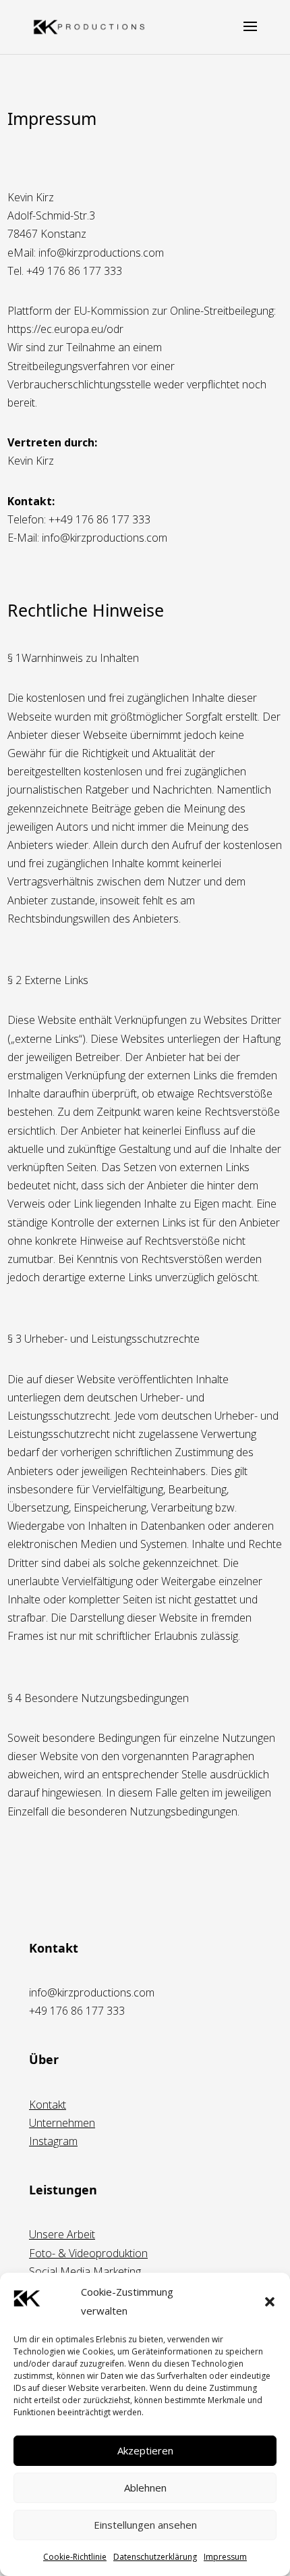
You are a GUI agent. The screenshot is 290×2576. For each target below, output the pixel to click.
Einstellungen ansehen (145, 2525)
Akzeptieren (145, 2450)
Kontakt (48, 2105)
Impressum (225, 2557)
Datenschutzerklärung (155, 2557)
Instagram (53, 2141)
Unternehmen (62, 2123)
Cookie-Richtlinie (75, 2557)
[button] (270, 2302)
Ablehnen (145, 2488)
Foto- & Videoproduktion (88, 2253)
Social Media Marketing (85, 2271)
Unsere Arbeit (62, 2234)
